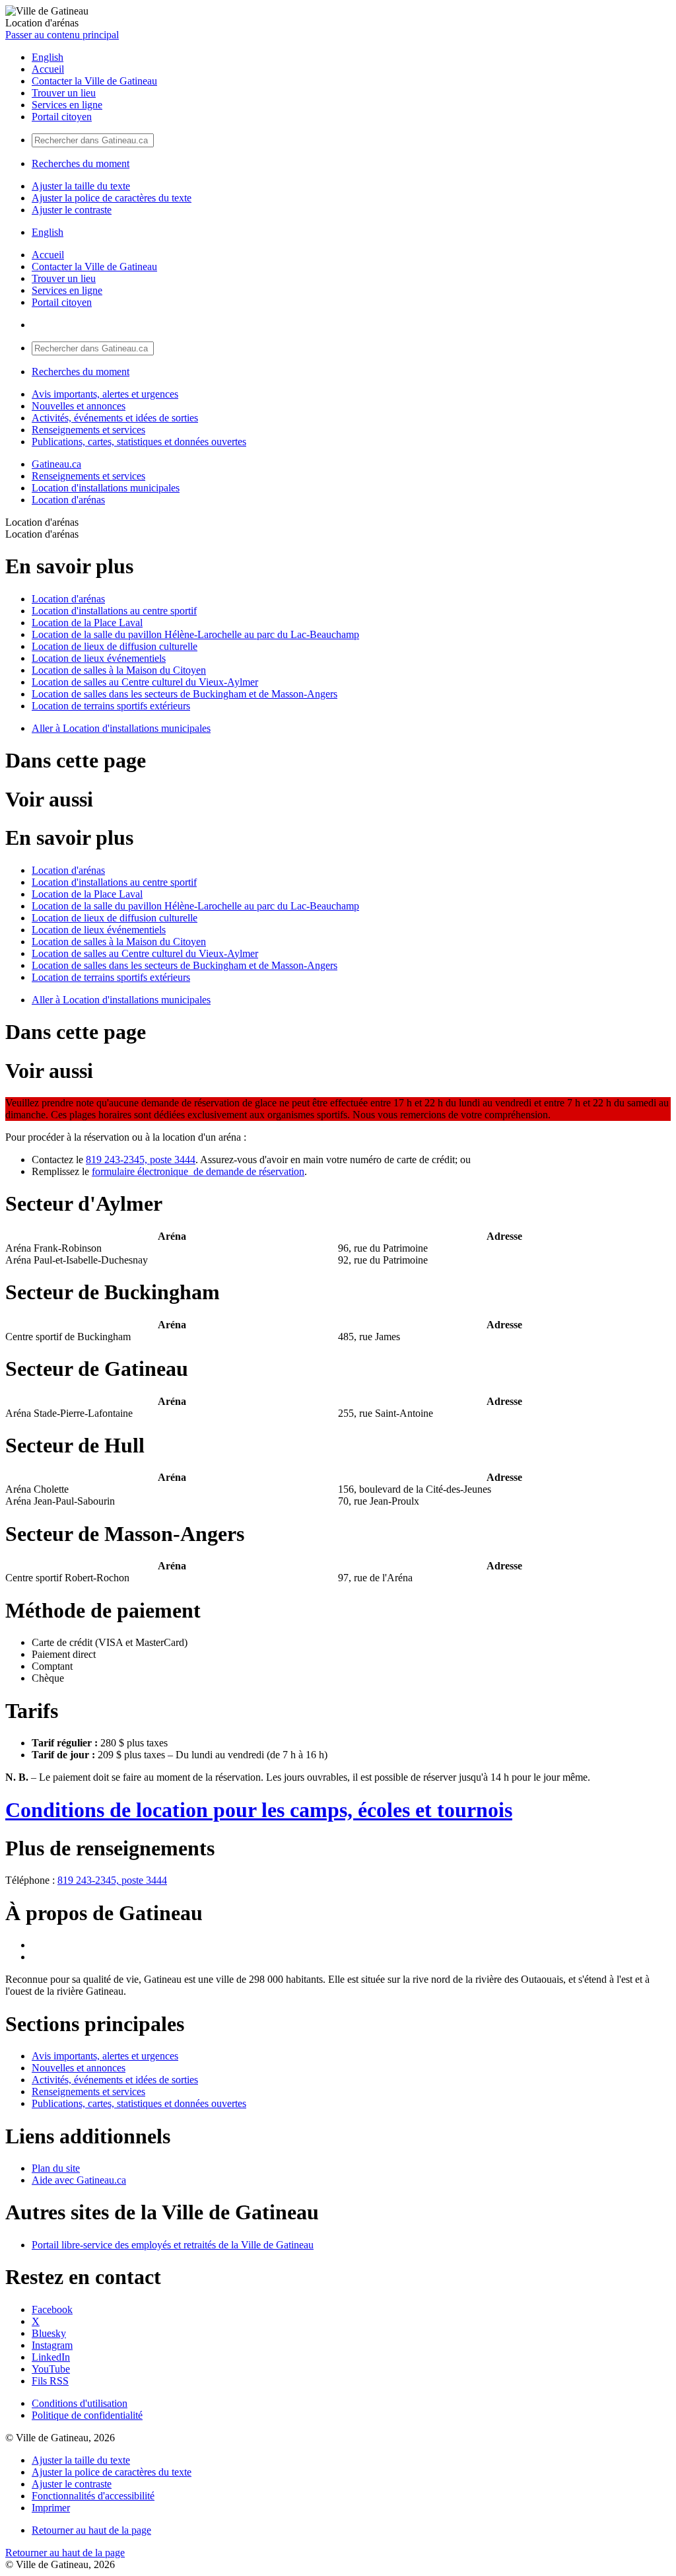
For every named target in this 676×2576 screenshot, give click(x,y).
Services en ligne (67, 105)
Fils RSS (50, 2381)
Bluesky (49, 2333)
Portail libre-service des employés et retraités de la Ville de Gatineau (173, 2245)
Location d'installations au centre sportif (114, 611)
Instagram (52, 2345)
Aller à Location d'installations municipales (121, 728)
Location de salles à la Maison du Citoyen (119, 670)
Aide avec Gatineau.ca (79, 2180)
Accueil (48, 69)
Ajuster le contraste (72, 210)
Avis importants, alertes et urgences (105, 394)
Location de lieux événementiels (99, 658)
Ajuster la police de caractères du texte (112, 198)
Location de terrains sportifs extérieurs (111, 706)
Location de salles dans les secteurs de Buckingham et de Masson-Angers (185, 694)
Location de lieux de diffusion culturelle (115, 646)
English (48, 57)
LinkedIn (51, 2357)
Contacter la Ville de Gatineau (94, 81)
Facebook (52, 2309)
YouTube (51, 2369)
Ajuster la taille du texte (81, 186)
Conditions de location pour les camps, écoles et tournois (259, 1810)
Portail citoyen (62, 117)
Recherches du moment (81, 163)
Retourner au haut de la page (91, 2530)
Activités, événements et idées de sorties (115, 418)
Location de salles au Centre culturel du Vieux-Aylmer (145, 682)
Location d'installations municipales (106, 488)
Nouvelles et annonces (79, 406)
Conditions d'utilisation (80, 2403)
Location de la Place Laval (87, 623)
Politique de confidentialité (87, 2415)
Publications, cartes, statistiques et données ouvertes (139, 442)
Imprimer (51, 2508)
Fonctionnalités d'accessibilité (93, 2496)
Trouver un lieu (64, 93)
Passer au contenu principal (62, 35)
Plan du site (56, 2168)
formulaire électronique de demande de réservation (198, 1171)
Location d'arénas (68, 500)
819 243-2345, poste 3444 (141, 1160)
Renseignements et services (88, 430)
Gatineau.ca (56, 464)
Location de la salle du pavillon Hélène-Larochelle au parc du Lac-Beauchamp (195, 634)
